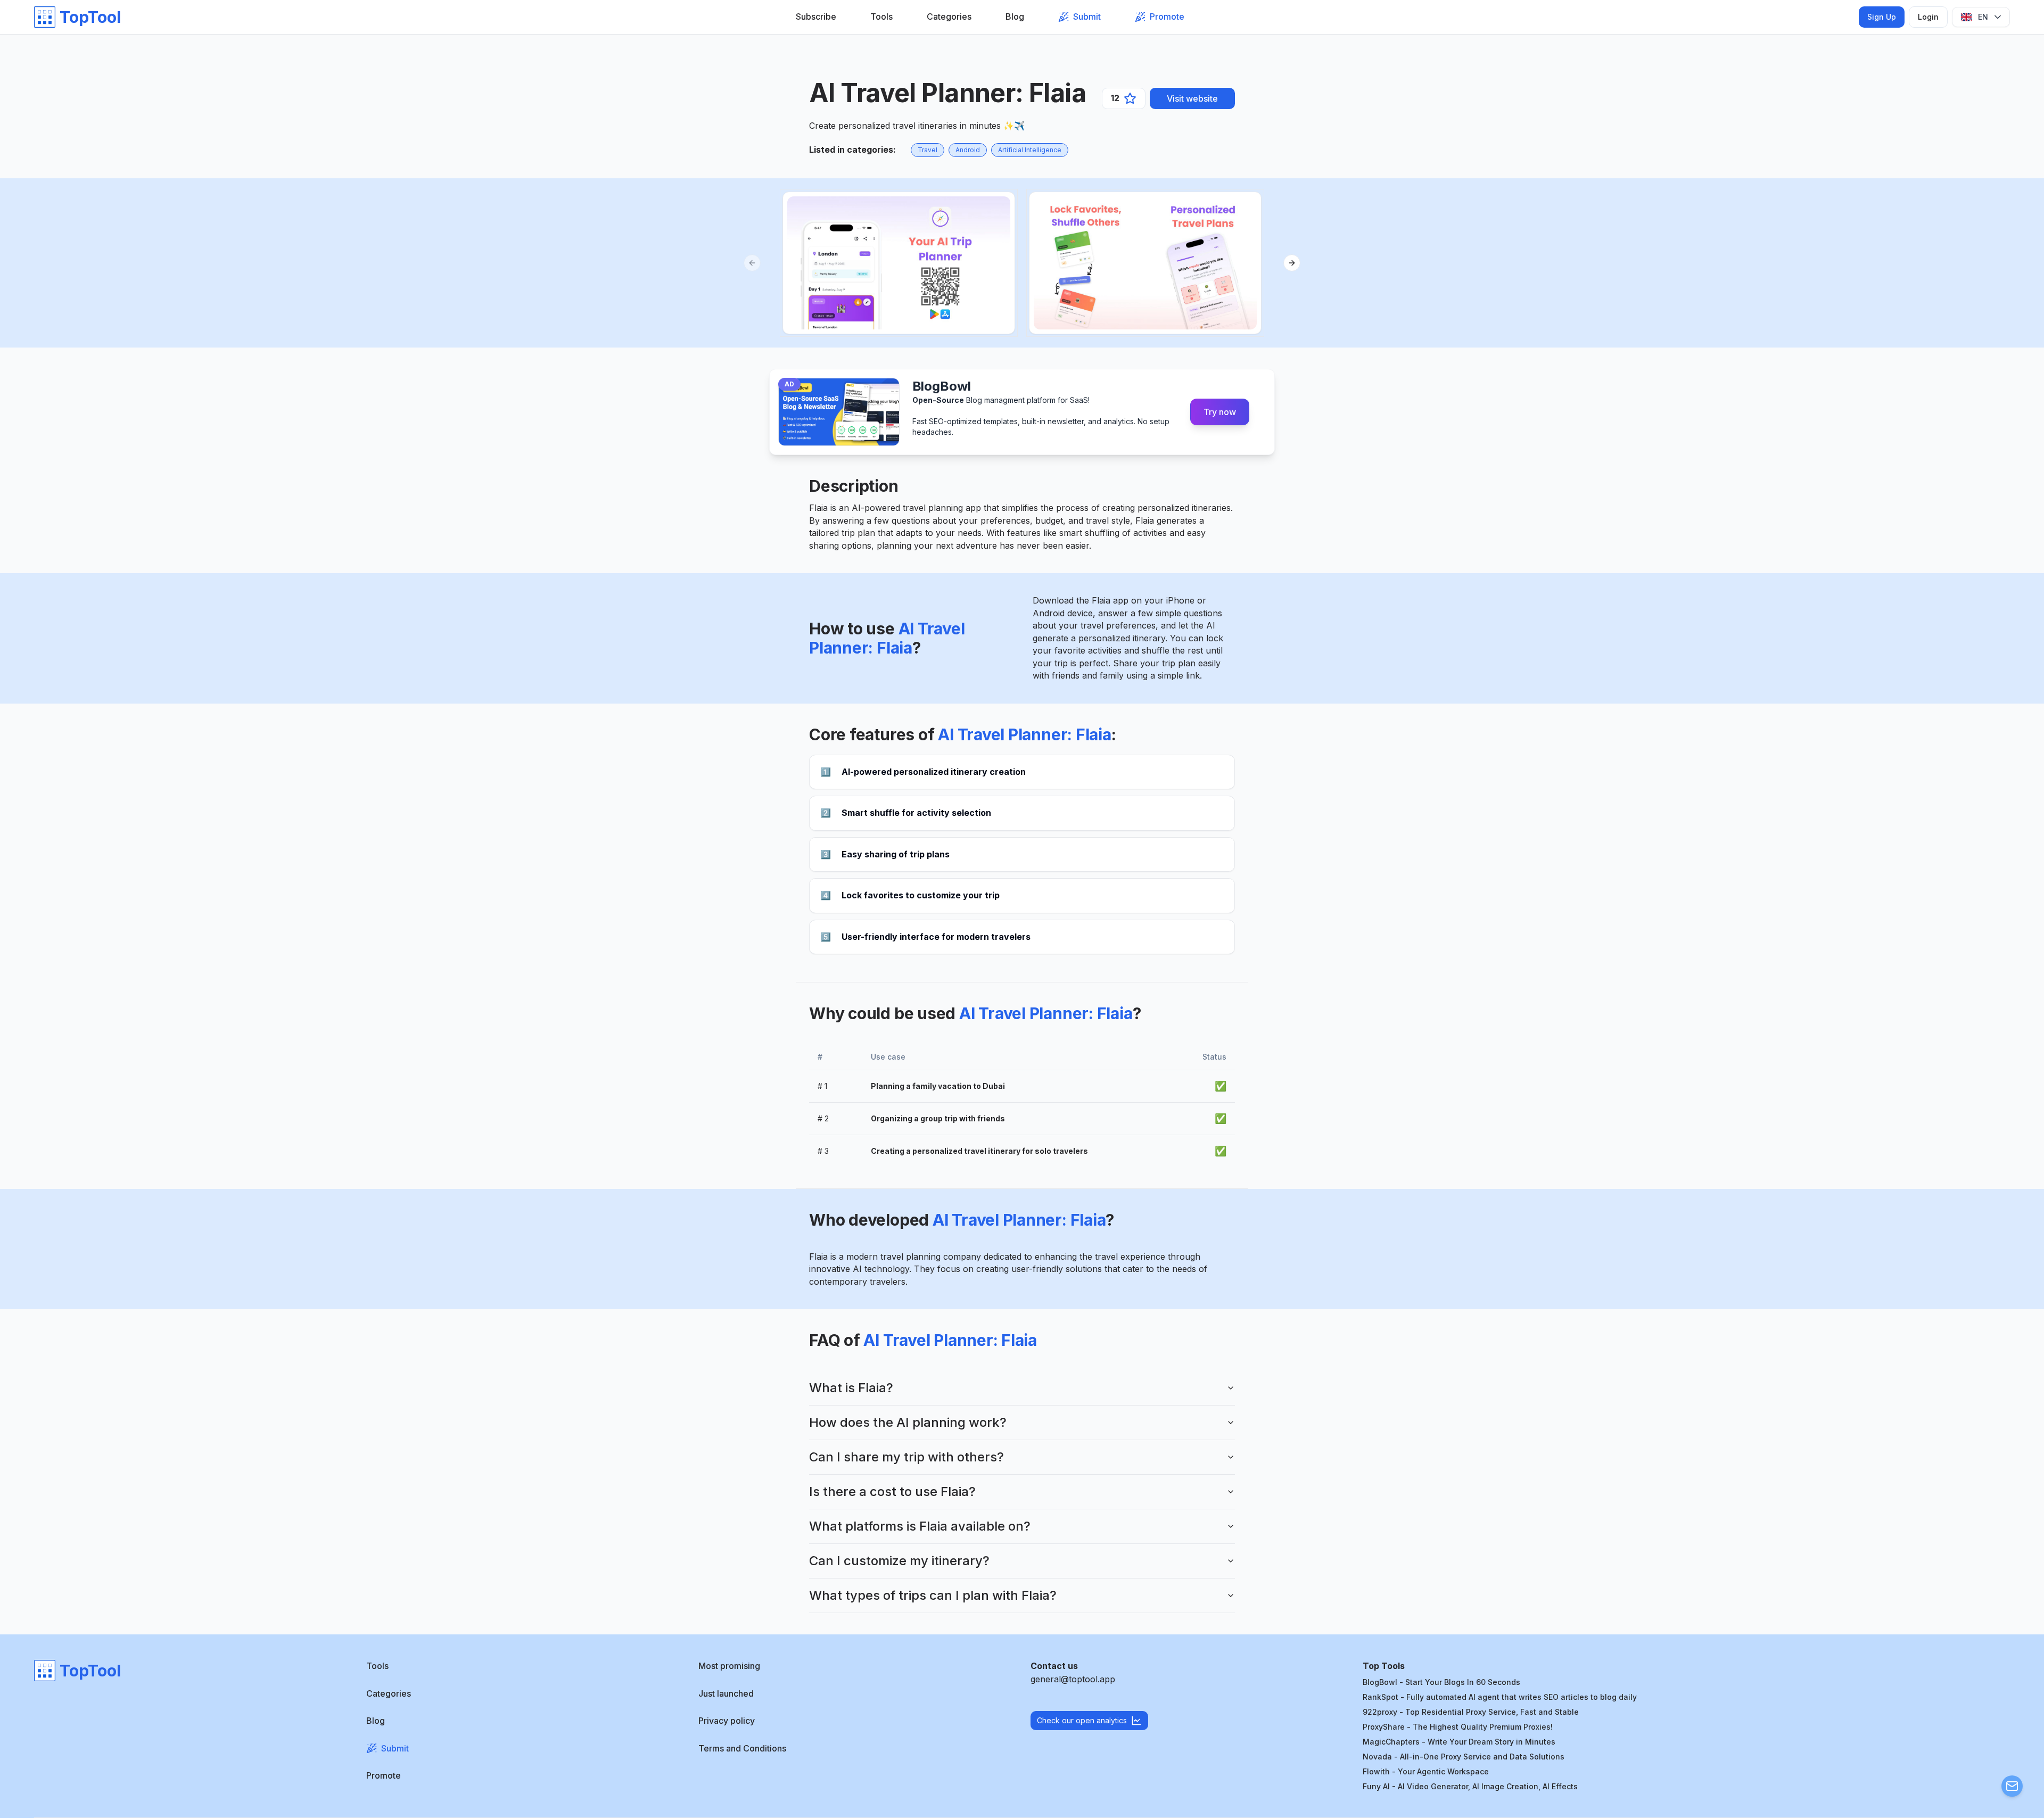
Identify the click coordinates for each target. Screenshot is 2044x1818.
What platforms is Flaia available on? (920, 1526)
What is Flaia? (851, 1388)
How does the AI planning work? (908, 1422)
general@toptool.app (1073, 1679)
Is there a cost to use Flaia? (892, 1491)
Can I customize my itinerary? (899, 1561)
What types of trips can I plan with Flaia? (933, 1595)
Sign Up (1882, 17)
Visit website (1192, 98)
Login (1928, 17)
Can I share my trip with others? (906, 1457)
